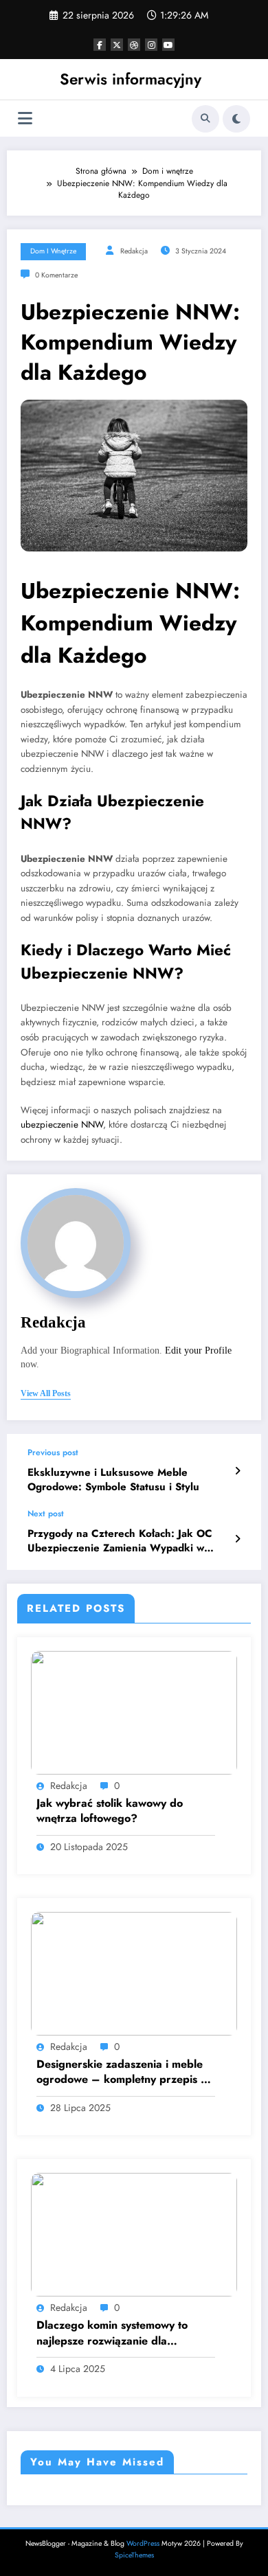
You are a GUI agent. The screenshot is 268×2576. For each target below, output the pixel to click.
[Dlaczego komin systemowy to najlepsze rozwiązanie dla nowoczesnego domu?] (134, 2234)
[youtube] (168, 45)
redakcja (134, 251)
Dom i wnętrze (53, 251)
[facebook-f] (100, 45)
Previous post (53, 1452)
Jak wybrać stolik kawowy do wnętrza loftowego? (110, 1811)
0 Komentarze (56, 275)
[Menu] (25, 118)
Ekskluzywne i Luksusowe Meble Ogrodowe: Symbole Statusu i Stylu (113, 1480)
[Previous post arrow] (237, 1471)
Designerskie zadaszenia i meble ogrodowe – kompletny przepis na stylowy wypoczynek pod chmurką (125, 2072)
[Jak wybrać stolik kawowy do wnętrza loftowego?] (134, 1711)
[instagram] (151, 45)
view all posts (46, 1393)
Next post (46, 1514)
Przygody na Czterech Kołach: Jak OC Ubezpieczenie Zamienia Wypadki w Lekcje (120, 1541)
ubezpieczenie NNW (62, 1125)
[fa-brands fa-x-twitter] (117, 45)
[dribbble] (134, 45)
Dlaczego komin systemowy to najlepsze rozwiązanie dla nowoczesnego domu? (112, 2333)
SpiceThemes (134, 2555)
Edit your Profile (198, 1350)
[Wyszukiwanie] (205, 119)
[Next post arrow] (237, 1539)
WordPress (143, 2543)
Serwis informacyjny (131, 79)
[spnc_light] (236, 119)
